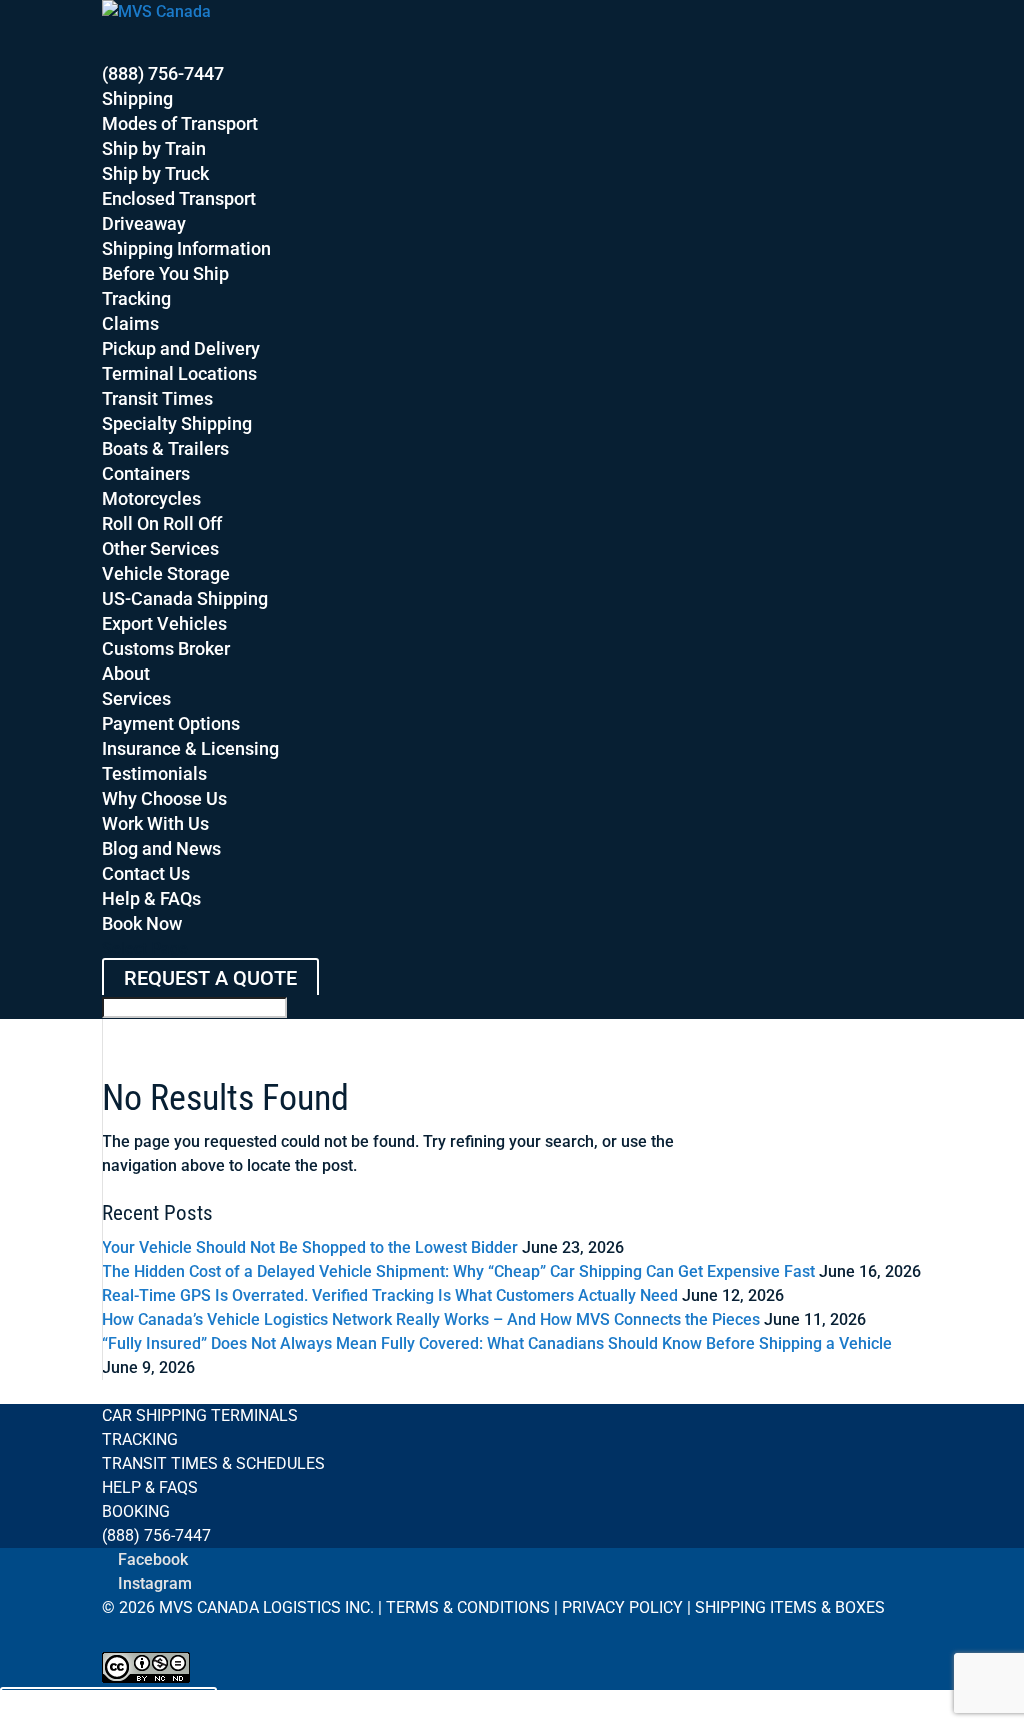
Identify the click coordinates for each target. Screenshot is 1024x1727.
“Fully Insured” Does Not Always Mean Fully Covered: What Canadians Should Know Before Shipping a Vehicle (497, 1343)
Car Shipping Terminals (200, 1415)
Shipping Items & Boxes (790, 1607)
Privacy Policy (622, 1607)
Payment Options (171, 723)
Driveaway (144, 223)
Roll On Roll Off (162, 523)
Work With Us (155, 823)
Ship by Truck (155, 173)
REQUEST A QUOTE (210, 978)
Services (136, 698)
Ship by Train (154, 148)
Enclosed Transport (179, 198)
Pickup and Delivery (181, 348)
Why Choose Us (164, 798)
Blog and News (161, 848)
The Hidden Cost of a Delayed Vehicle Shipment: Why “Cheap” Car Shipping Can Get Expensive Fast (458, 1271)
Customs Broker (166, 648)
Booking (136, 1511)
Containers (146, 473)
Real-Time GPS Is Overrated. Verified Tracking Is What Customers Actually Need (390, 1295)
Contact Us (146, 873)
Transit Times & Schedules (213, 1463)
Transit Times (157, 398)
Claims (130, 323)
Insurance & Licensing (190, 748)
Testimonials (154, 773)
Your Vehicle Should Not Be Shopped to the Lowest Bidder (310, 1247)
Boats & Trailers (165, 448)
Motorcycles (151, 498)
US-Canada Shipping (185, 598)
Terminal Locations (179, 373)
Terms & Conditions (468, 1607)
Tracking (136, 298)
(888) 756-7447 (156, 1535)
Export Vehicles (164, 623)
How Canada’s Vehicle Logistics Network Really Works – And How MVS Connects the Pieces (431, 1319)
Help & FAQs (150, 1487)
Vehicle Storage (166, 573)
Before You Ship (165, 273)
